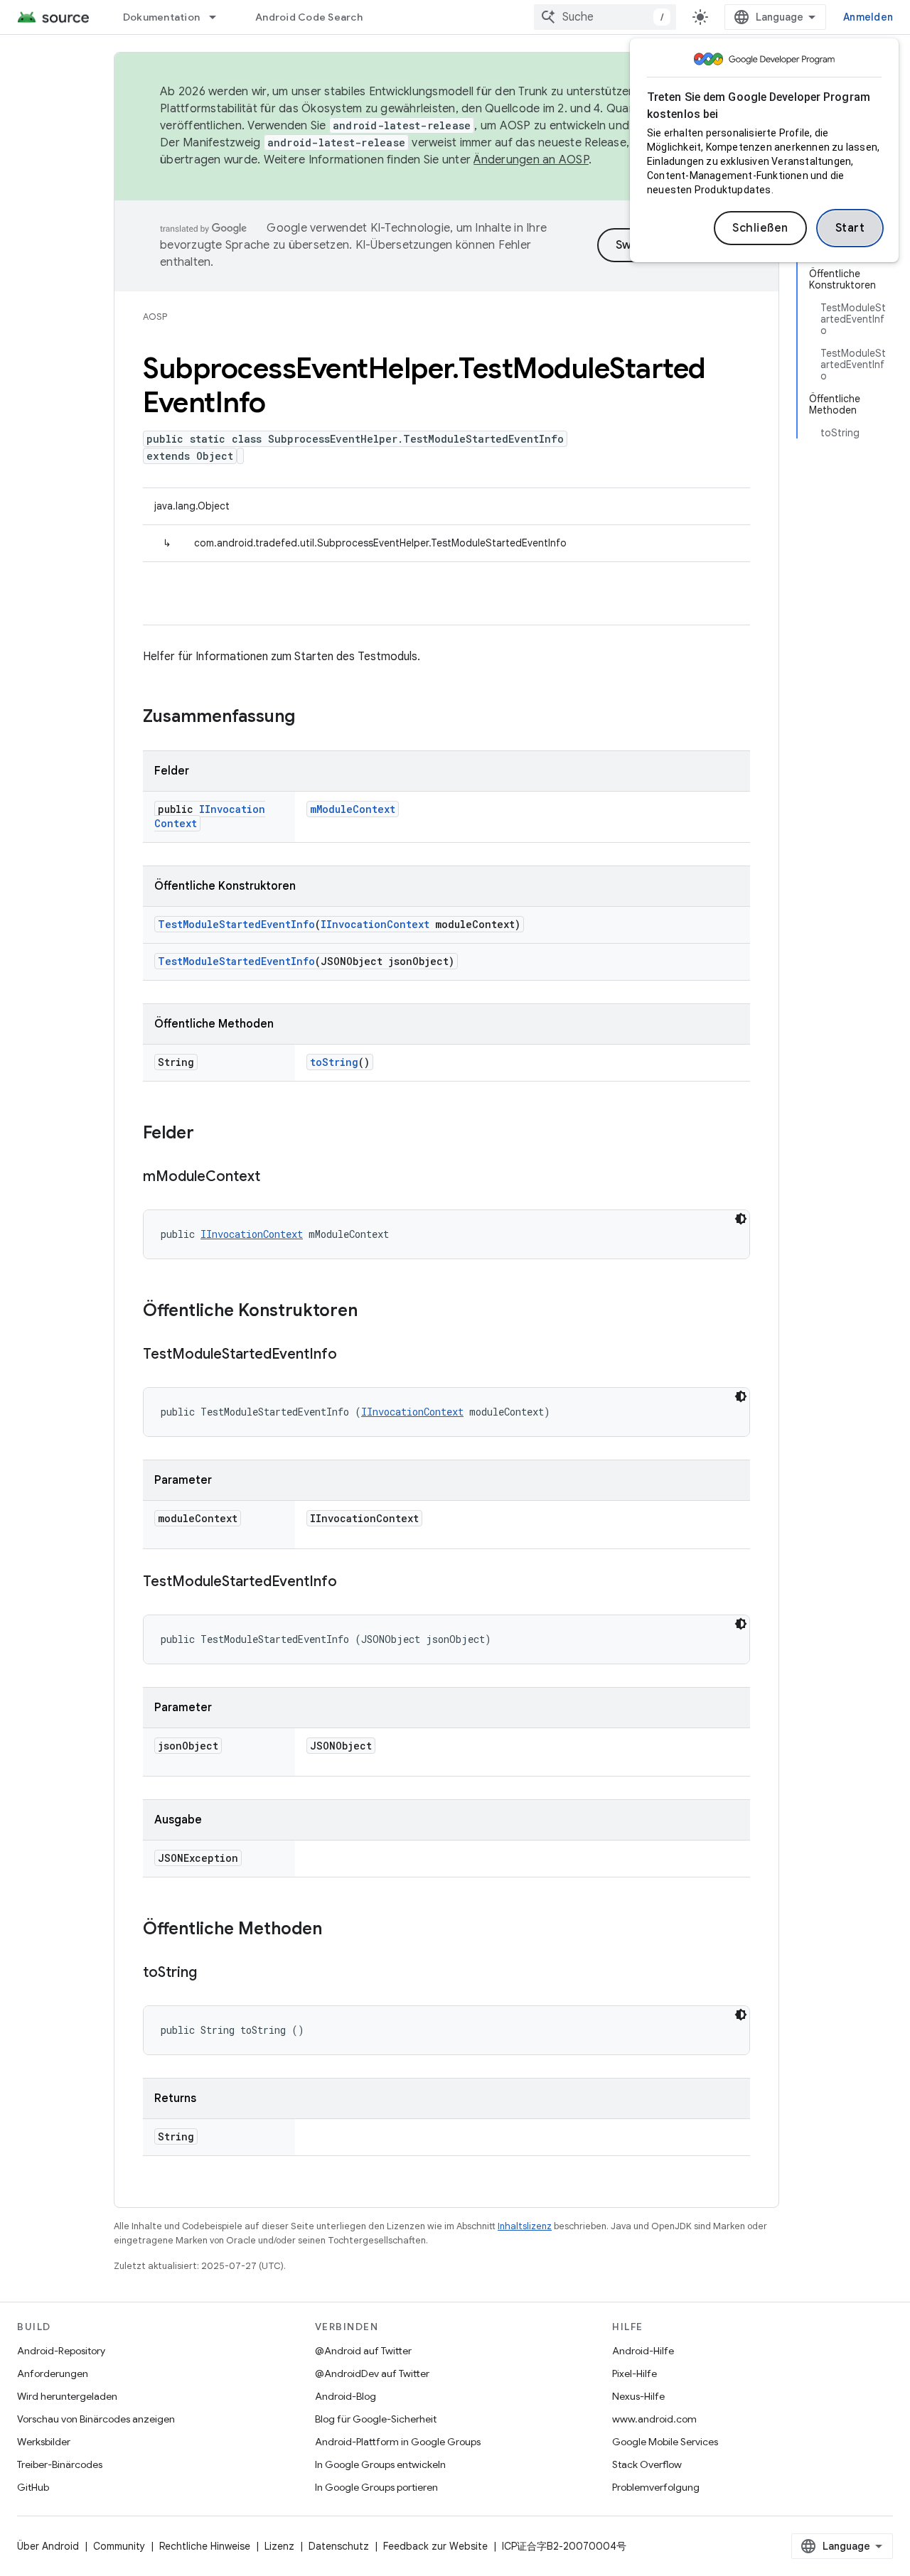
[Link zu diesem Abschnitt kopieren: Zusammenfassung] (309, 718)
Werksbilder (44, 2442)
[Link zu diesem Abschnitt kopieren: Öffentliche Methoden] (336, 1930)
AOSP (155, 317)
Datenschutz (339, 2546)
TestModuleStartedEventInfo (236, 924)
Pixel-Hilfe (635, 2373)
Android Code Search (309, 17)
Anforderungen (53, 2373)
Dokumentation (161, 17)
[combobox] (605, 17)
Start (850, 228)
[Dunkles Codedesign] (741, 1219)
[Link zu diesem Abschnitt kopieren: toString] (211, 1973)
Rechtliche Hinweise (205, 2546)
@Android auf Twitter (363, 2351)
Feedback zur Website (435, 2546)
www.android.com (654, 2419)
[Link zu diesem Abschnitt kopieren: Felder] (208, 1134)
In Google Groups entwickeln (380, 2464)
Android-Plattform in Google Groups (398, 2442)
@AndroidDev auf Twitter (372, 2373)
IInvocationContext (375, 924)
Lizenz (279, 2546)
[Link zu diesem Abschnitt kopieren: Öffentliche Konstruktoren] (372, 1312)
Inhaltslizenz (525, 2226)
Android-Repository (61, 2351)
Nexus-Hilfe (638, 2396)
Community (119, 2546)
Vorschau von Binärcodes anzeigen (96, 2419)
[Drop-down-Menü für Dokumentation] (219, 17)
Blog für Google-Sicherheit (376, 2419)
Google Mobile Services (665, 2442)
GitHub (33, 2487)
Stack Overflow (647, 2464)
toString (334, 1062)
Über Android (48, 2546)
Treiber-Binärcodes (60, 2464)
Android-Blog (346, 2396)
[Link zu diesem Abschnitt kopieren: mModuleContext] (274, 1177)
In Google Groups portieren (376, 2487)
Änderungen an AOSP (531, 160)
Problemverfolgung (656, 2487)
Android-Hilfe (643, 2351)
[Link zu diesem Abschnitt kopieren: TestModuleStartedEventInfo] (351, 1355)
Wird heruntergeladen (67, 2396)
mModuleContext (353, 809)
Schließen (760, 228)
